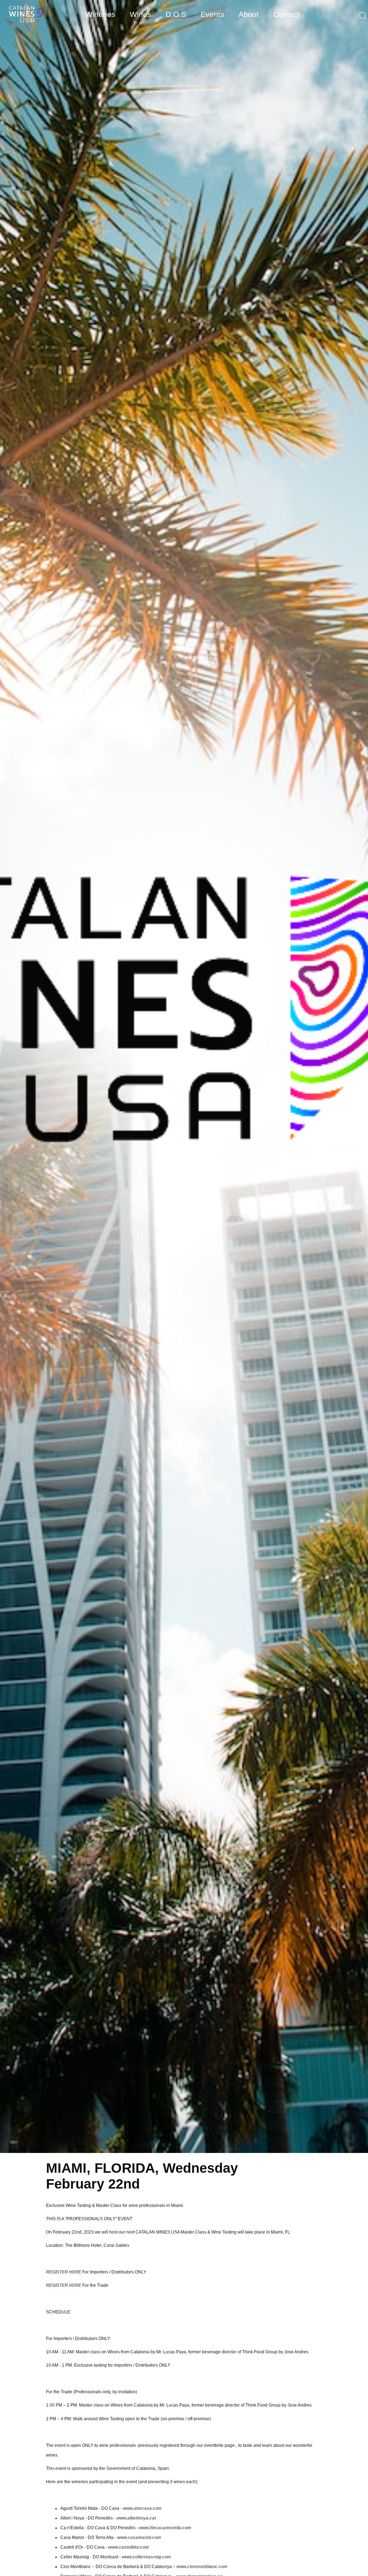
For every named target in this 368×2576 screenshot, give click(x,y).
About (249, 14)
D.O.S (176, 14)
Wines (141, 14)
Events (212, 14)
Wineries (100, 14)
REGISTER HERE (64, 2272)
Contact (286, 14)
